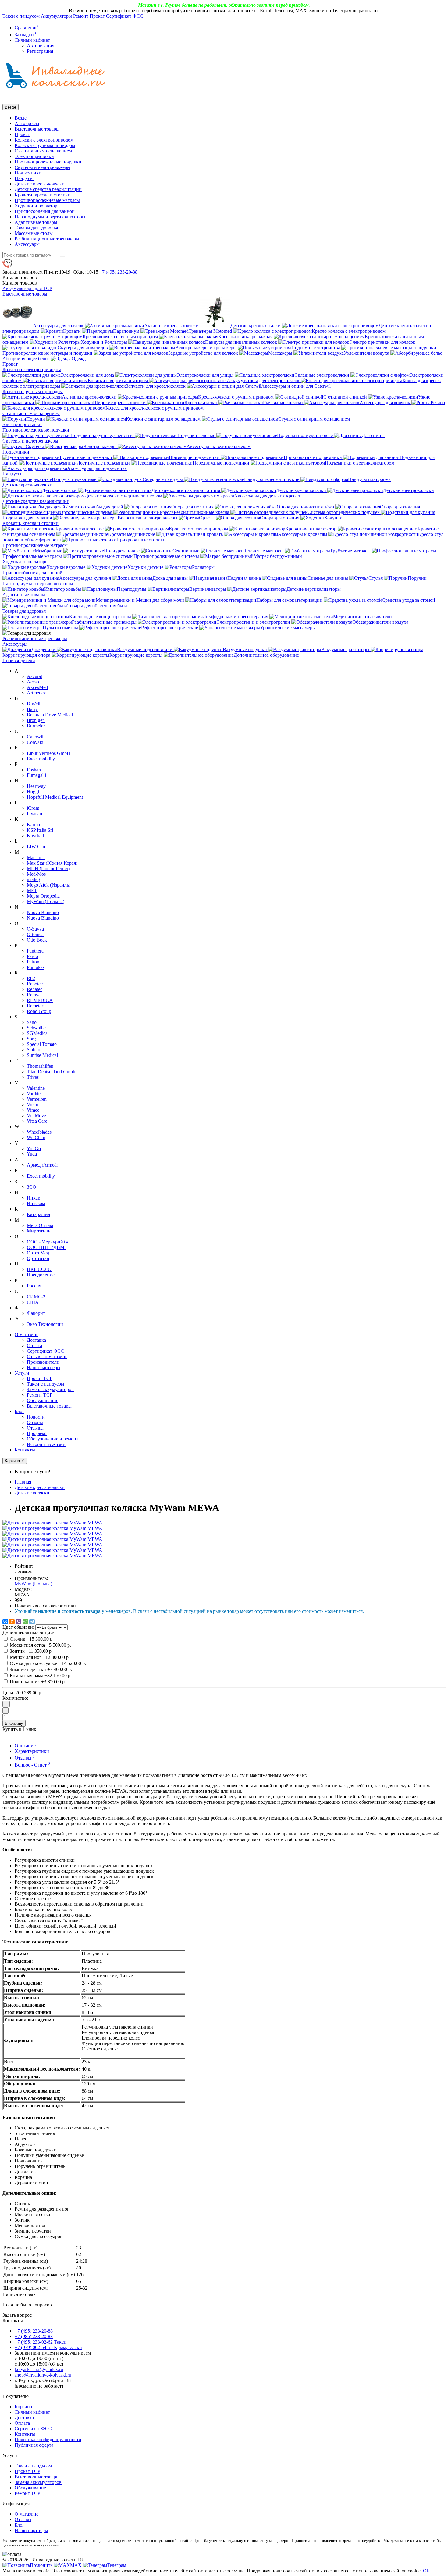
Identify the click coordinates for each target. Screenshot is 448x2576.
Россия (34, 1286)
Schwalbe (36, 1028)
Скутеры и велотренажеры (43, 167)
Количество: (15, 1698)
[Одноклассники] (12, 1622)
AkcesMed (37, 687)
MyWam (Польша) (46, 901)
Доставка (36, 1340)
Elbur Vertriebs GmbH (49, 753)
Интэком (36, 1203)
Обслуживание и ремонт (53, 1439)
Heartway (36, 786)
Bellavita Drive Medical (50, 715)
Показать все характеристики (45, 1606)
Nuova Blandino (43, 912)
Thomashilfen (40, 1066)
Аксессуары (27, 244)
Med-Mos (36, 874)
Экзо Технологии (45, 1324)
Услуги (22, 1373)
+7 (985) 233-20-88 (34, 2336)
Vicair (33, 1105)
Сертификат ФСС (125, 16)
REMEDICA (40, 1000)
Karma (33, 825)
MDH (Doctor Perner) (48, 868)
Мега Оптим (40, 1225)
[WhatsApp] (25, 1622)
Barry (32, 709)
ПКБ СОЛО (39, 1269)
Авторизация (41, 46)
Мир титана (39, 1231)
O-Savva (35, 929)
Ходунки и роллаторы (38, 206)
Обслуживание (43, 1400)
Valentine (36, 1088)
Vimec (33, 1110)
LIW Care (37, 847)
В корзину (14, 1723)
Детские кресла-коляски (40, 184)
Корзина (23, 2407)
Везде (21, 118)
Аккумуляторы (56, 16)
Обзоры (35, 1422)
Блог (20, 1411)
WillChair (36, 1137)
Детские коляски (32, 1493)
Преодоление (41, 1275)
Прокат (97, 16)
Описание (25, 1746)
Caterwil (35, 737)
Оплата (34, 1345)
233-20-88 (118, 272)
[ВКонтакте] (5, 1622)
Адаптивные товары (36, 222)
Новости (36, 1417)
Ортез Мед (38, 1253)
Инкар (34, 1198)
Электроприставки (34, 156)
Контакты (25, 1450)
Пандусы (24, 178)
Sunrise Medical (42, 1055)
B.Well (34, 704)
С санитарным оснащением (43, 151)
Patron (33, 962)
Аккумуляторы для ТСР (27, 288)
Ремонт (81, 16)
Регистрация (40, 51)
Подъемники (28, 173)
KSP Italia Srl (40, 830)
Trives (33, 1077)
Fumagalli (36, 775)
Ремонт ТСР (40, 1395)
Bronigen (36, 720)
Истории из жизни (46, 1444)
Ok (426, 2571)
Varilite (34, 1094)
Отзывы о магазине (47, 1356)
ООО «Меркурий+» (48, 1242)
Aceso (33, 682)
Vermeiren (37, 1099)
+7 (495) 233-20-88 (34, 2331)
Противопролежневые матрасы (47, 200)
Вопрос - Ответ (32, 1765)
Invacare (35, 814)
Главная (23, 1482)
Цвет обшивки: (18, 1627)
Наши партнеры (44, 1367)
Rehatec (35, 989)
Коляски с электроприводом (44, 140)
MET (32, 890)
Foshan (34, 770)
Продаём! (37, 1433)
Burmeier (36, 726)
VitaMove (36, 1116)
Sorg (31, 1039)
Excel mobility (41, 759)
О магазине (27, 1335)
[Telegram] (32, 1622)
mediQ (33, 879)
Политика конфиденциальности (48, 2440)
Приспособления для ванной (45, 211)
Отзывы (35, 1428)
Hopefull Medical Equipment (55, 797)
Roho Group (39, 1011)
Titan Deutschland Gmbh (51, 1072)
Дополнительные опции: (28, 1633)
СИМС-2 (36, 1297)
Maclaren (36, 857)
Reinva (34, 995)
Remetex (35, 1006)
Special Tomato (42, 1044)
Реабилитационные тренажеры (47, 239)
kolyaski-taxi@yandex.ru (39, 2369)
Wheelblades (39, 1132)
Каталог (20, 283)
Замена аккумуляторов (50, 1389)
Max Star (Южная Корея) (52, 863)
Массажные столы (34, 233)
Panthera (35, 951)
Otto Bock (37, 940)
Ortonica (35, 934)
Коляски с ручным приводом (45, 145)
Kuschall (35, 836)
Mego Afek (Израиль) (49, 885)
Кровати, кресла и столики (43, 195)
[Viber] (19, 1622)
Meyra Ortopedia (43, 896)
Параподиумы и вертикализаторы (50, 217)
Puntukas (36, 967)
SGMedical (38, 1033)
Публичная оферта (34, 2445)
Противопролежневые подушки (48, 162)
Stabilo (34, 1050)
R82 (31, 978)
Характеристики (32, 1751)
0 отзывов (23, 1571)
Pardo (32, 956)
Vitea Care (37, 1121)
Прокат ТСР (40, 1378)
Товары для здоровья (36, 228)
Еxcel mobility (41, 1176)
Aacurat (34, 676)
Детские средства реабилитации (48, 189)
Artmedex (36, 693)
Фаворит (36, 1313)
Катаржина (38, 1214)
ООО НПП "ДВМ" (47, 1247)
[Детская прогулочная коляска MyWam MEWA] (52, 1523)
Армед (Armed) (43, 1165)
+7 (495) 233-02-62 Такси (41, 2342)
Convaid (35, 742)
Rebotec (35, 984)
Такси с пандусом (21, 16)
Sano (32, 1022)
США (33, 1302)
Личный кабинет (32, 2412)
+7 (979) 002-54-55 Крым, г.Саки (48, 2347)
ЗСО (32, 1187)
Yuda (32, 1154)
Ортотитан (38, 1258)
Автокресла (27, 123)
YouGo (34, 1148)
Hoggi (33, 792)
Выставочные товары (37, 129)
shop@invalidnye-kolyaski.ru (43, 2375)
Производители (19, 660)
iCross (33, 808)
